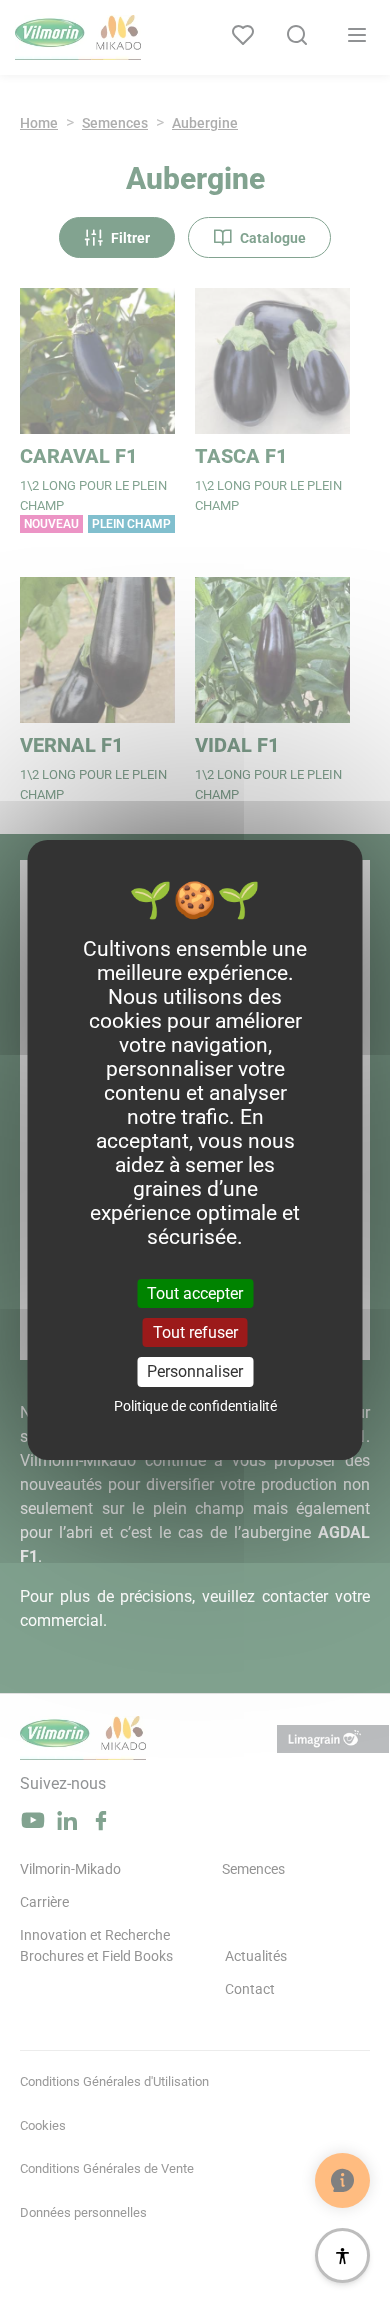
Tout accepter (195, 1293)
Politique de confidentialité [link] (195, 1406)
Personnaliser (195, 1371)
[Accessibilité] (342, 2255)
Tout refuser (195, 1332)
